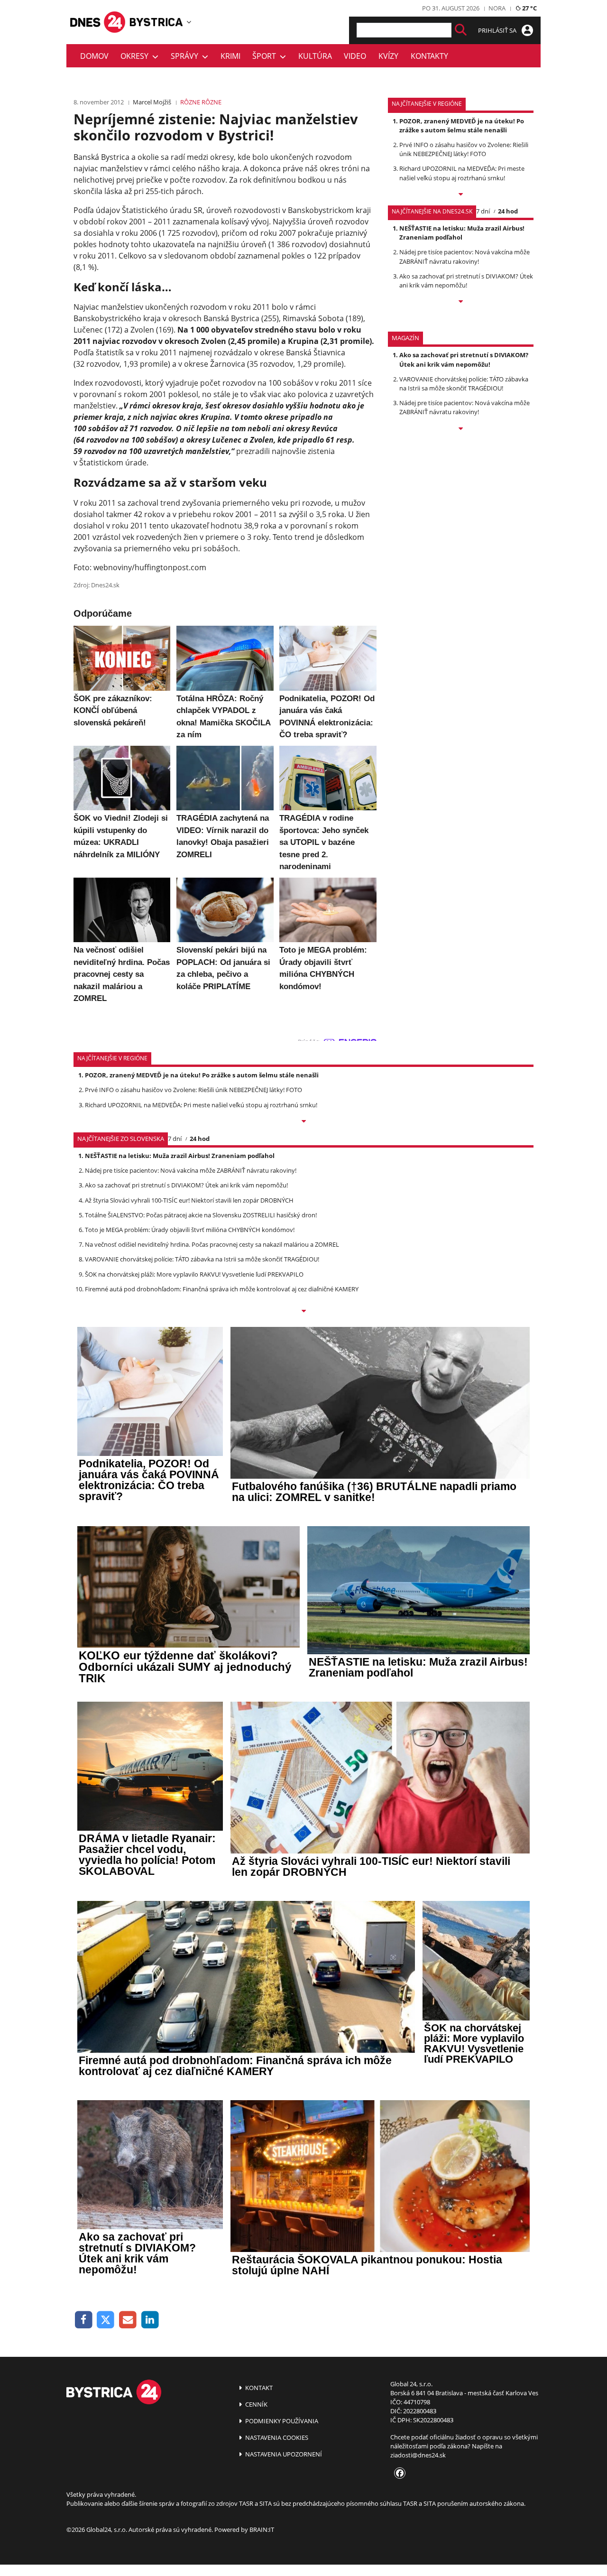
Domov (94, 56)
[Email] (128, 2320)
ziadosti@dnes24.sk (418, 2455)
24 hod (508, 211)
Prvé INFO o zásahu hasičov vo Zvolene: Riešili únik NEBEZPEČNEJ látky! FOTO (464, 149)
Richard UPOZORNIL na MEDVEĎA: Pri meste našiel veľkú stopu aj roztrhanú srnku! (462, 173)
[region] (189, 22)
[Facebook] (84, 2320)
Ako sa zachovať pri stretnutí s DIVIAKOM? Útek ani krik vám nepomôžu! (466, 281)
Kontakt (258, 2388)
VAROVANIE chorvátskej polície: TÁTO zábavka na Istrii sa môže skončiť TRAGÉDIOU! (464, 384)
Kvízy (388, 56)
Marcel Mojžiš (152, 102)
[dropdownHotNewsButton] (461, 429)
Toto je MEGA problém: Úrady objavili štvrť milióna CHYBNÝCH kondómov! (190, 1230)
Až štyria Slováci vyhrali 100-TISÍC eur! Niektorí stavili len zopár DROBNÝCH (189, 1200)
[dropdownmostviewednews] (461, 195)
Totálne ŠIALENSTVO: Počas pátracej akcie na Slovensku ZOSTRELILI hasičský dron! (201, 1215)
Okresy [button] (136, 56)
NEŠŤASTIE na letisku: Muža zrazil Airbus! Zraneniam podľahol (462, 233)
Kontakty (429, 56)
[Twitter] (106, 2320)
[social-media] (398, 2474)
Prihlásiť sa (498, 30)
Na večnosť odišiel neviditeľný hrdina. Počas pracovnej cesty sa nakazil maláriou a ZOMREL (212, 1244)
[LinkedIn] (150, 2320)
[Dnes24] (156, 22)
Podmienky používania (281, 2421)
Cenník (256, 2404)
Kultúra (315, 56)
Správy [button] (186, 56)
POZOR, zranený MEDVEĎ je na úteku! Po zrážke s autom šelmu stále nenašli (462, 125)
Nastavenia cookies (276, 2437)
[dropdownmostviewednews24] (461, 302)
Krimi (230, 56)
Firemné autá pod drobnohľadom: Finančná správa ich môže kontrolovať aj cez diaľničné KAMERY (222, 1289)
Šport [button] (266, 56)
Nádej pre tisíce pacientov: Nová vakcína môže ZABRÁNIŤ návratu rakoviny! (464, 256)
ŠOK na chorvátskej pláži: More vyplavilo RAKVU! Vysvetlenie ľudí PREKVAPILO (194, 1274)
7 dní (483, 211)
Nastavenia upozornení (283, 2454)
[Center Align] (461, 30)
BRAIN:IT (262, 2530)
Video (355, 56)
